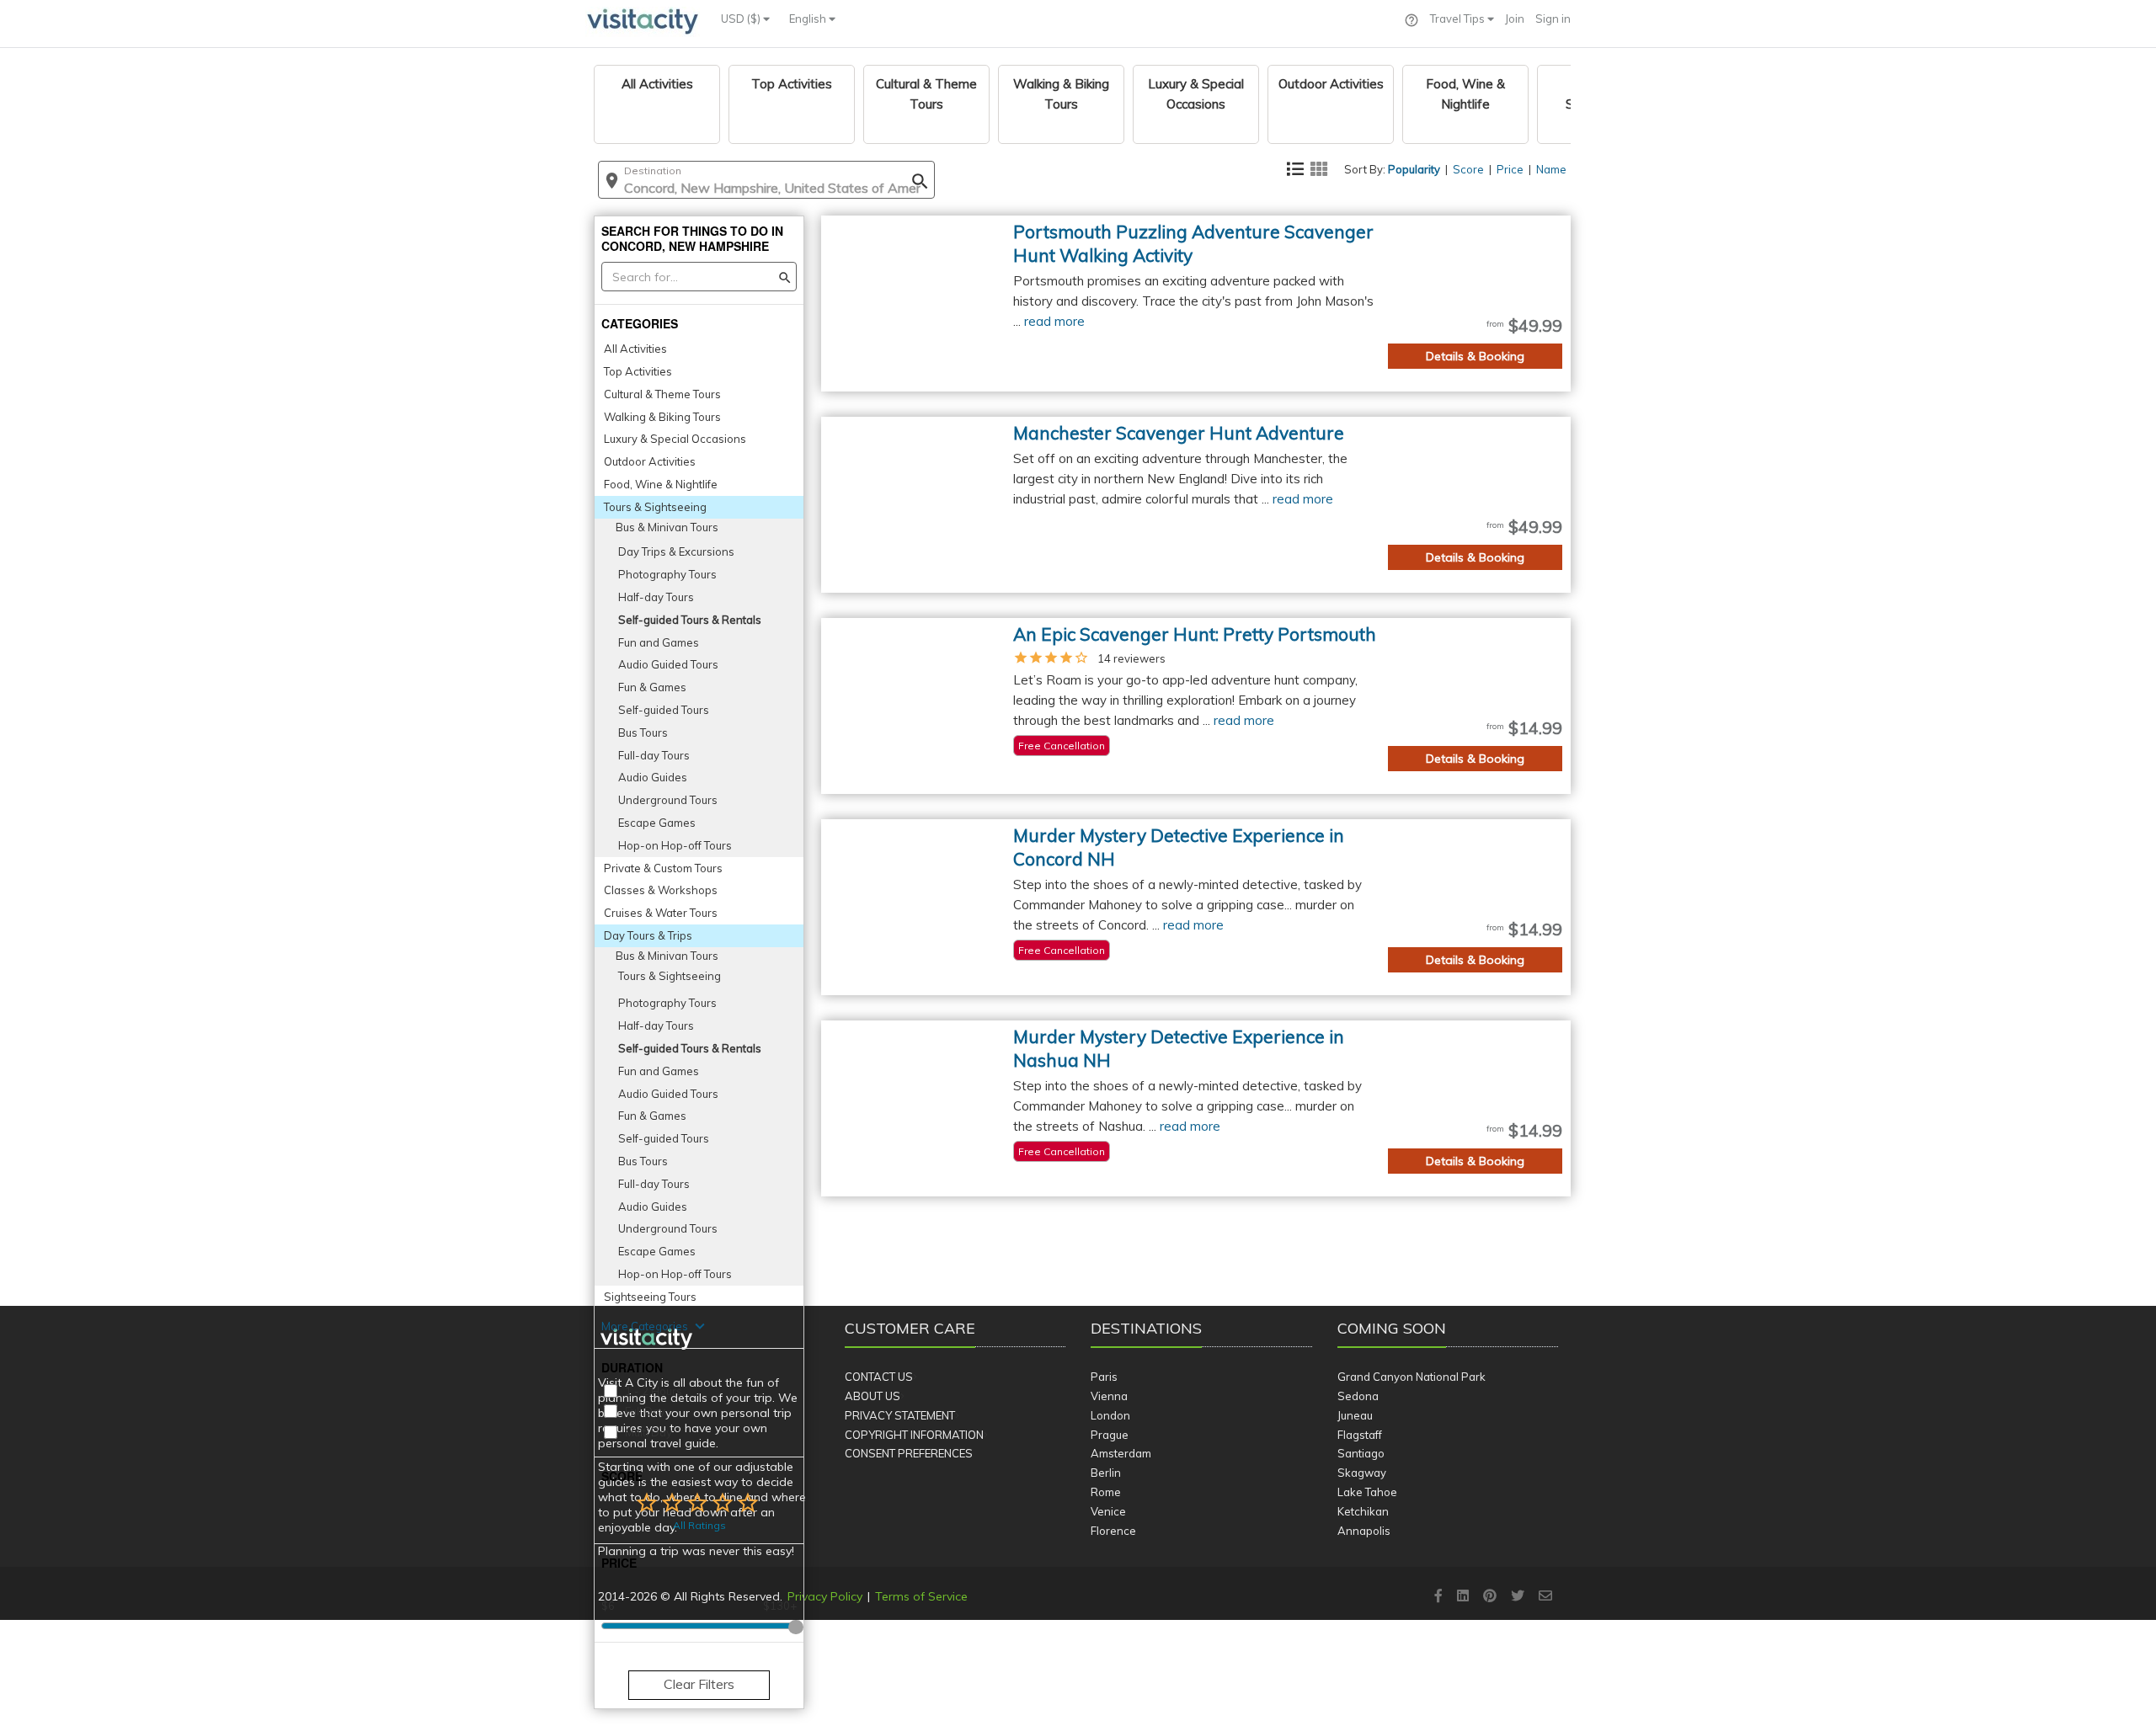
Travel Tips (1459, 19)
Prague (1110, 1435)
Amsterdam (1121, 1453)
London (1110, 1415)
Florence (1113, 1531)
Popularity (1414, 169)
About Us (873, 1396)
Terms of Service (921, 1596)
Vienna (1109, 1396)
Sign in (1553, 19)
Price (1510, 169)
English (809, 19)
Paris (1104, 1377)
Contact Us (879, 1377)
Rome (1106, 1492)
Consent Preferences (909, 1453)
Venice (1108, 1511)
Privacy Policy (825, 1596)
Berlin (1106, 1473)
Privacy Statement (900, 1415)
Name (1551, 169)
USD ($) (742, 19)
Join (1515, 19)
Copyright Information (914, 1435)
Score (1468, 169)
